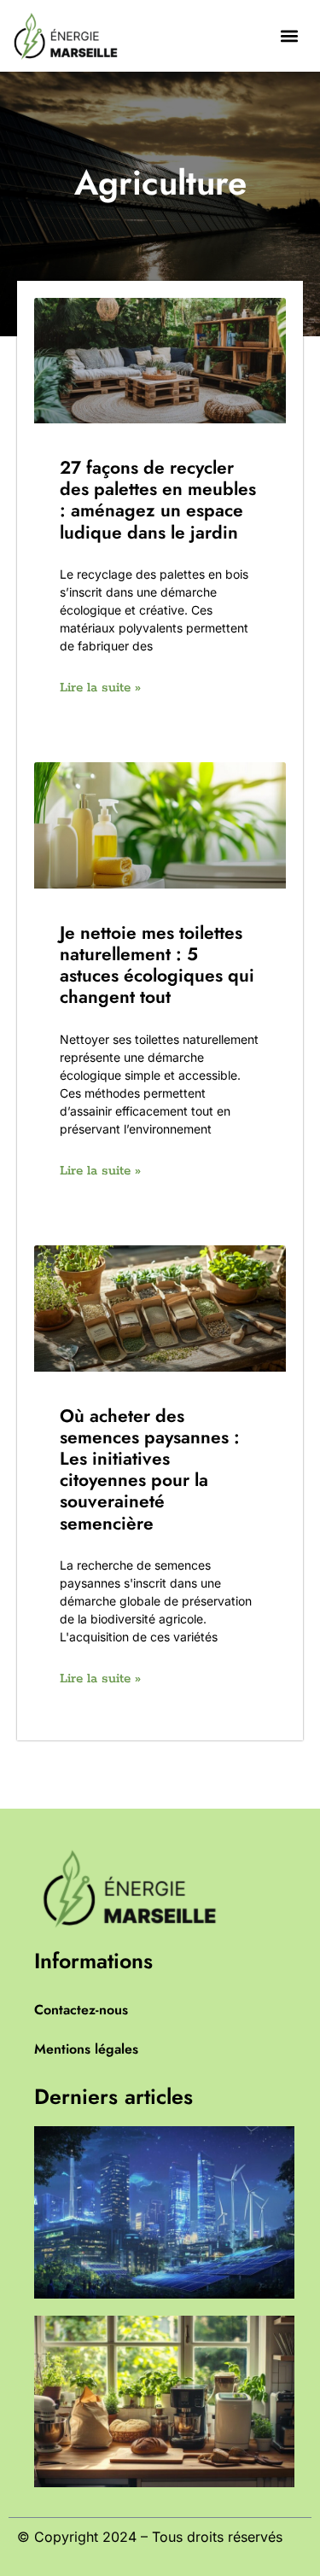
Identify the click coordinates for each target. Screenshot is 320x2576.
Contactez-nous (81, 2010)
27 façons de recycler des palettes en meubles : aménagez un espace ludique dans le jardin (158, 500)
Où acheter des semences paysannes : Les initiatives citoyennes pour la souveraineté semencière (150, 1470)
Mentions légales (86, 2049)
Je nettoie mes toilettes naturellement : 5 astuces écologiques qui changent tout (157, 965)
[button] (289, 35)
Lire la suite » (100, 688)
